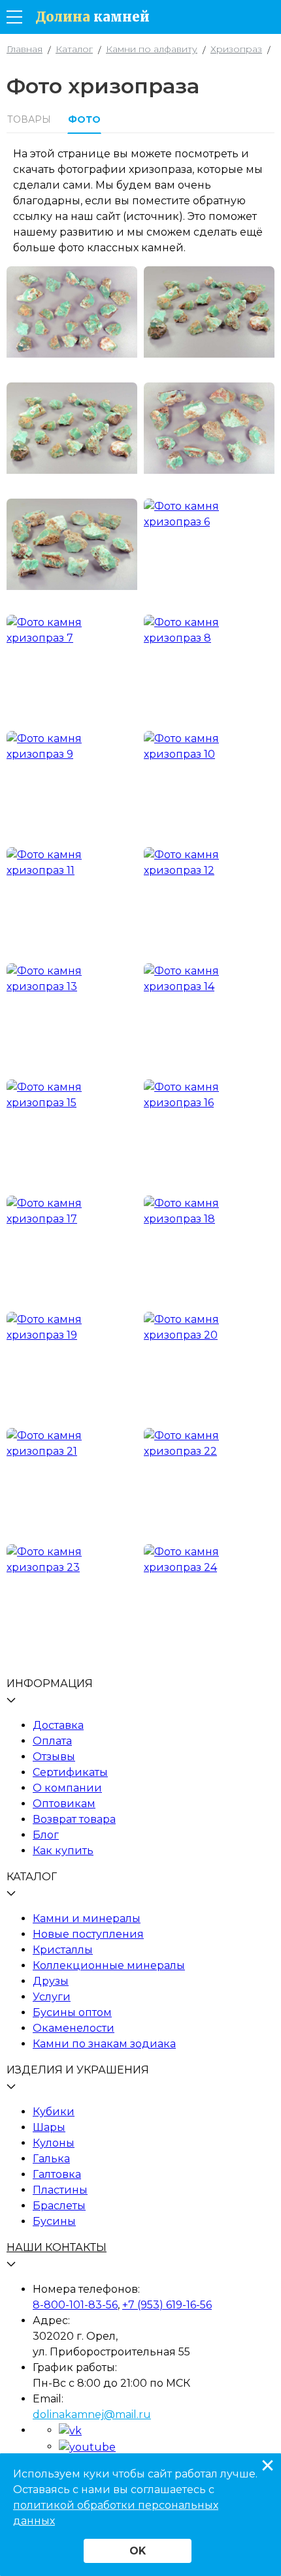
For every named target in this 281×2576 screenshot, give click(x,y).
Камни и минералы (87, 1918)
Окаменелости (74, 2028)
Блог (46, 1835)
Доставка (58, 1725)
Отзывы (54, 1757)
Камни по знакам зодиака (104, 2044)
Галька (51, 2159)
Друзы (51, 1981)
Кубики (54, 2112)
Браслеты (59, 2206)
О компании (67, 1788)
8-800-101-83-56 (75, 2305)
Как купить (63, 1851)
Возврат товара (74, 1819)
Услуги (52, 1997)
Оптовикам (64, 1804)
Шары (49, 2127)
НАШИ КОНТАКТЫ (57, 2247)
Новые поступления (88, 1934)
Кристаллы (63, 1950)
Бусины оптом (72, 2012)
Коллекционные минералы (109, 1965)
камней (92, 17)
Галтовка (57, 2174)
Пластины (60, 2190)
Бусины (54, 2221)
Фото (84, 119)
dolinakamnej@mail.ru (92, 2414)
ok (138, 2551)
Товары (29, 119)
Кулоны (54, 2143)
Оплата (52, 1741)
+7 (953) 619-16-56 (167, 2305)
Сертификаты (70, 1772)
